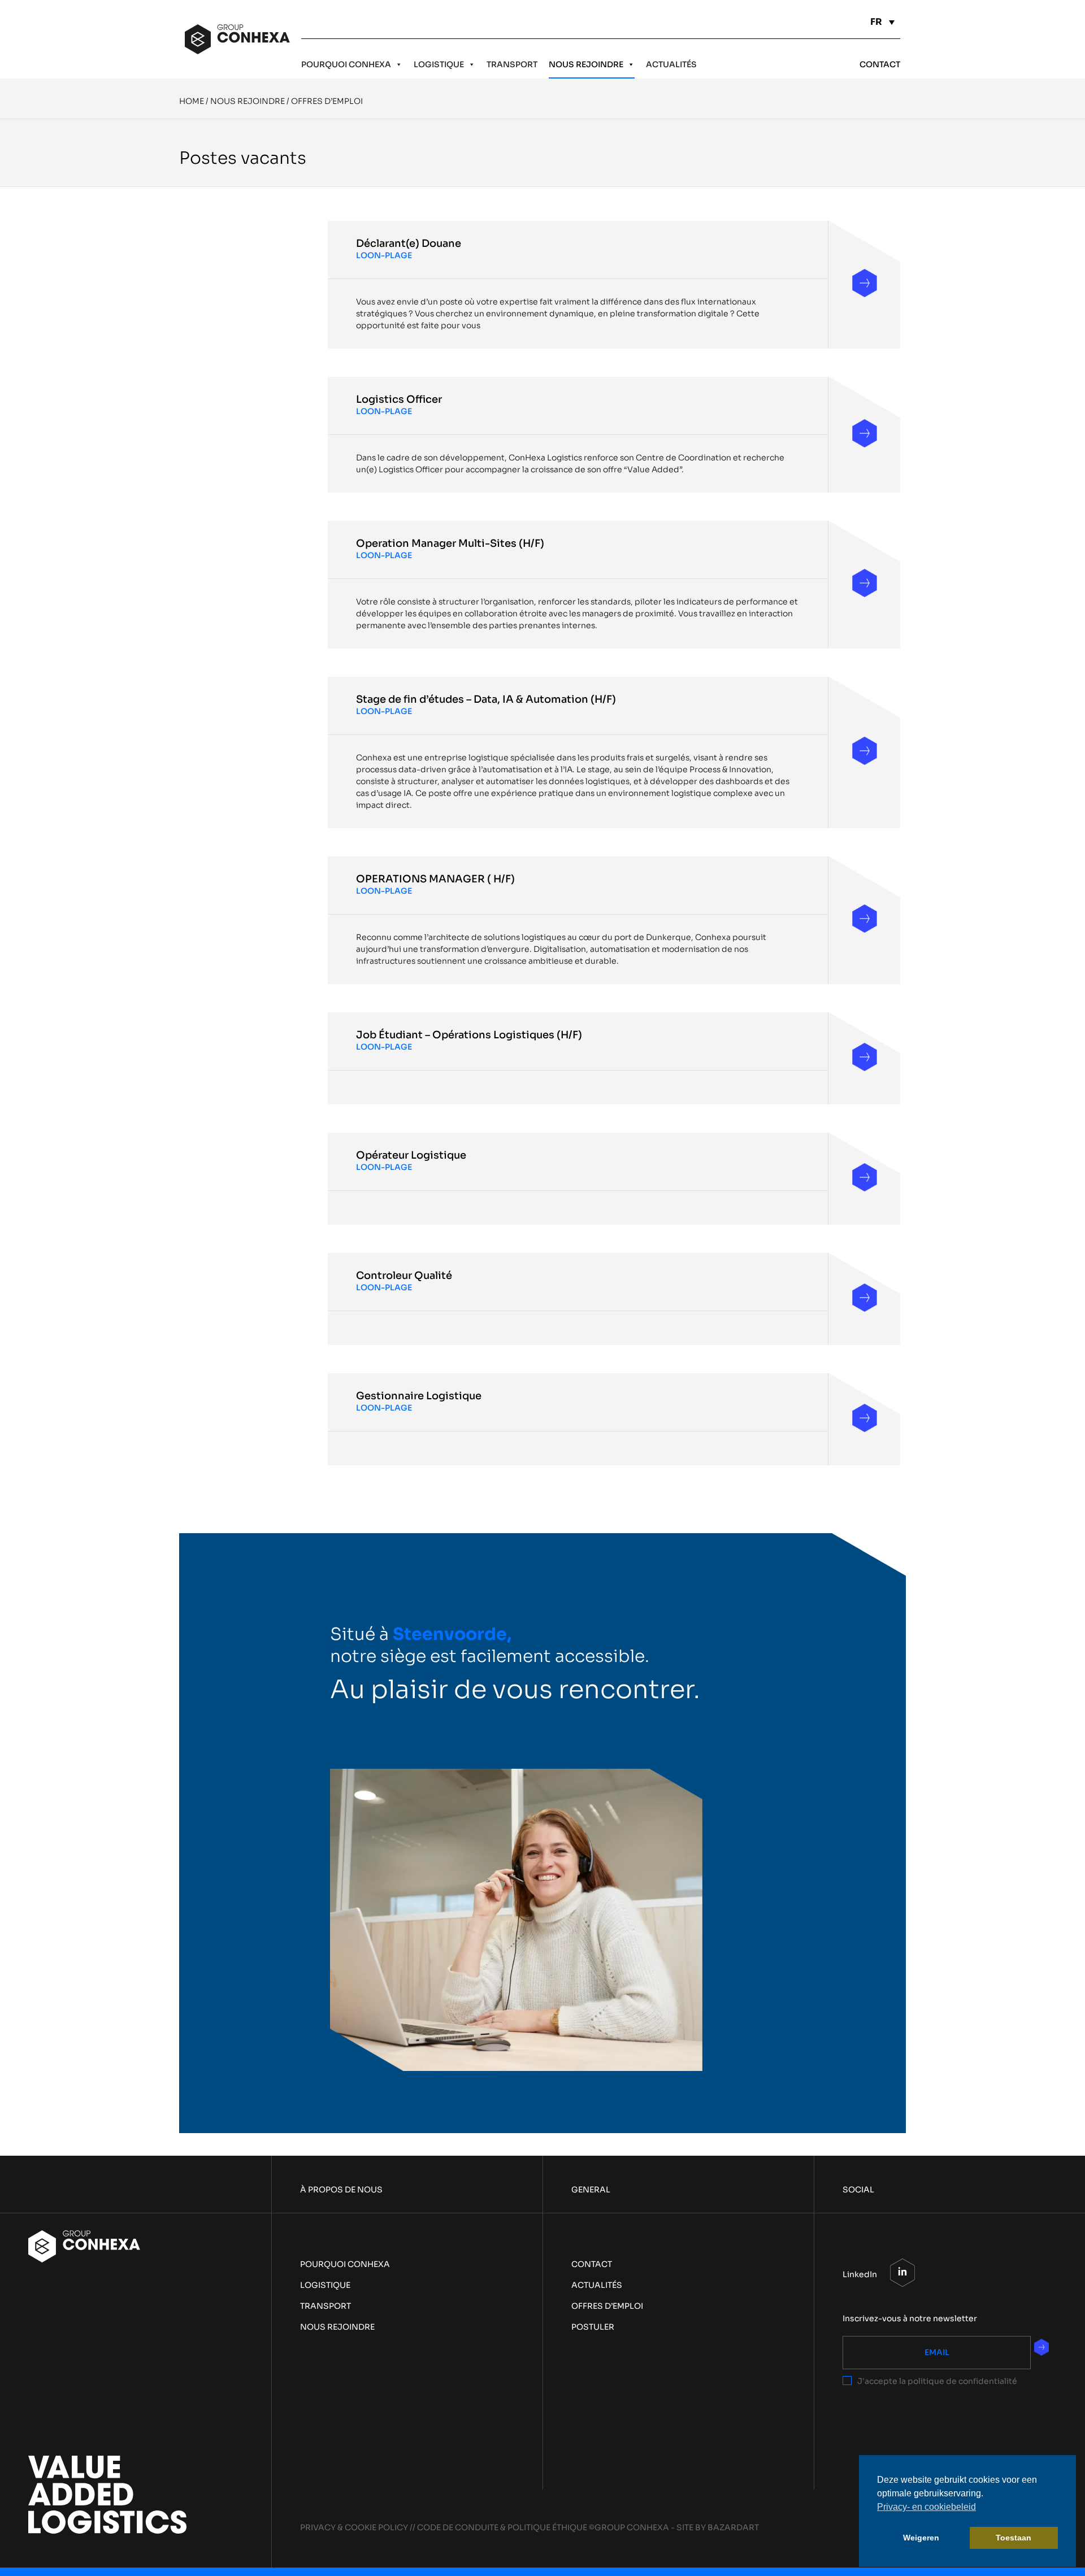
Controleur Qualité (404, 1276)
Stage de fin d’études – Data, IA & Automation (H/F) (486, 699)
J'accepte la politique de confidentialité (937, 2381)
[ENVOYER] (1041, 2347)
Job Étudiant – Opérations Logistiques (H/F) (469, 1035)
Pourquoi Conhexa (346, 64)
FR (876, 22)
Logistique (439, 64)
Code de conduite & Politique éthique (502, 2527)
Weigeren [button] (921, 2538)
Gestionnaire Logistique (419, 1396)
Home (192, 101)
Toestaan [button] (1014, 2538)
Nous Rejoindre (586, 64)
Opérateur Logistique (411, 1155)
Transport (512, 64)
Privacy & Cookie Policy (354, 2527)
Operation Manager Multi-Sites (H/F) (450, 543)
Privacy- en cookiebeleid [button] (926, 2507)
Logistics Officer (399, 399)
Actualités (671, 64)
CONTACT (880, 64)
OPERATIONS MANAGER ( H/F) (435, 879)
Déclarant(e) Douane (409, 243)
